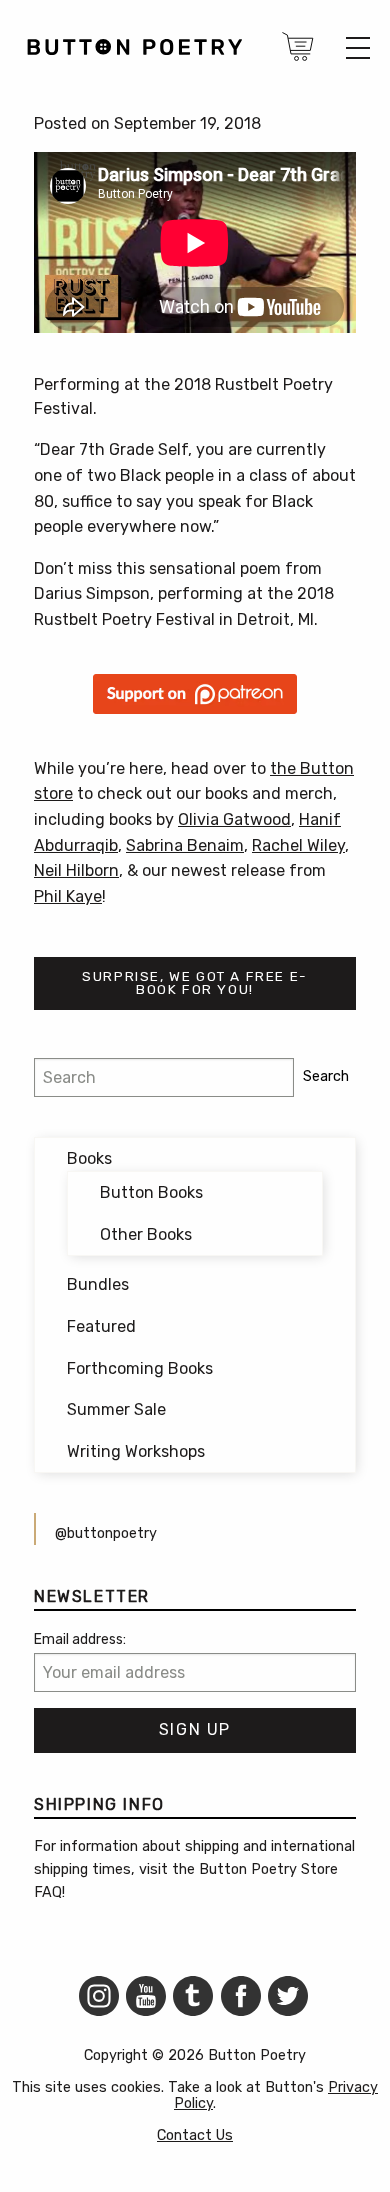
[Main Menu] (358, 48)
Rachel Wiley (298, 845)
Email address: (80, 1639)
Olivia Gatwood (234, 819)
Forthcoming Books (140, 1368)
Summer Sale (116, 1409)
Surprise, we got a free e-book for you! (195, 983)
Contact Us (195, 2135)
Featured (101, 1326)
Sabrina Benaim (185, 845)
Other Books (146, 1234)
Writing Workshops (136, 1451)
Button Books (151, 1192)
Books (89, 1158)
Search (326, 1076)
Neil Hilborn (76, 870)
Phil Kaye (68, 896)
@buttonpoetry (106, 1533)
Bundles (98, 1284)
